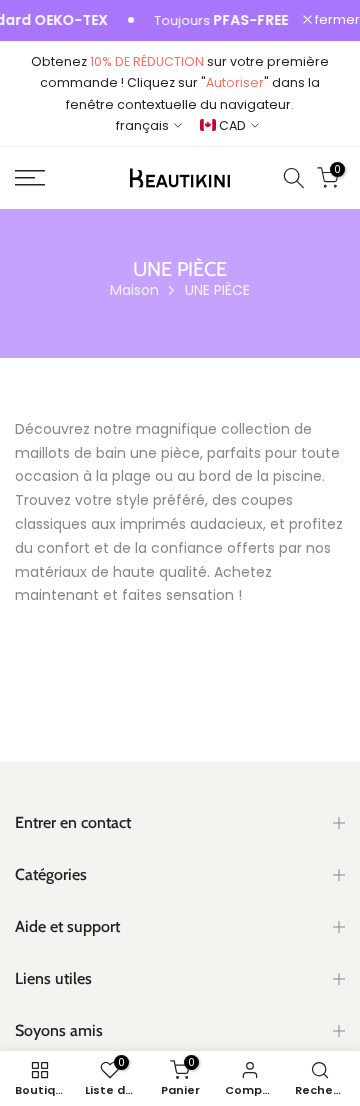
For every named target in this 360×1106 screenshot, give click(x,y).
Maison (134, 290)
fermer (336, 20)
